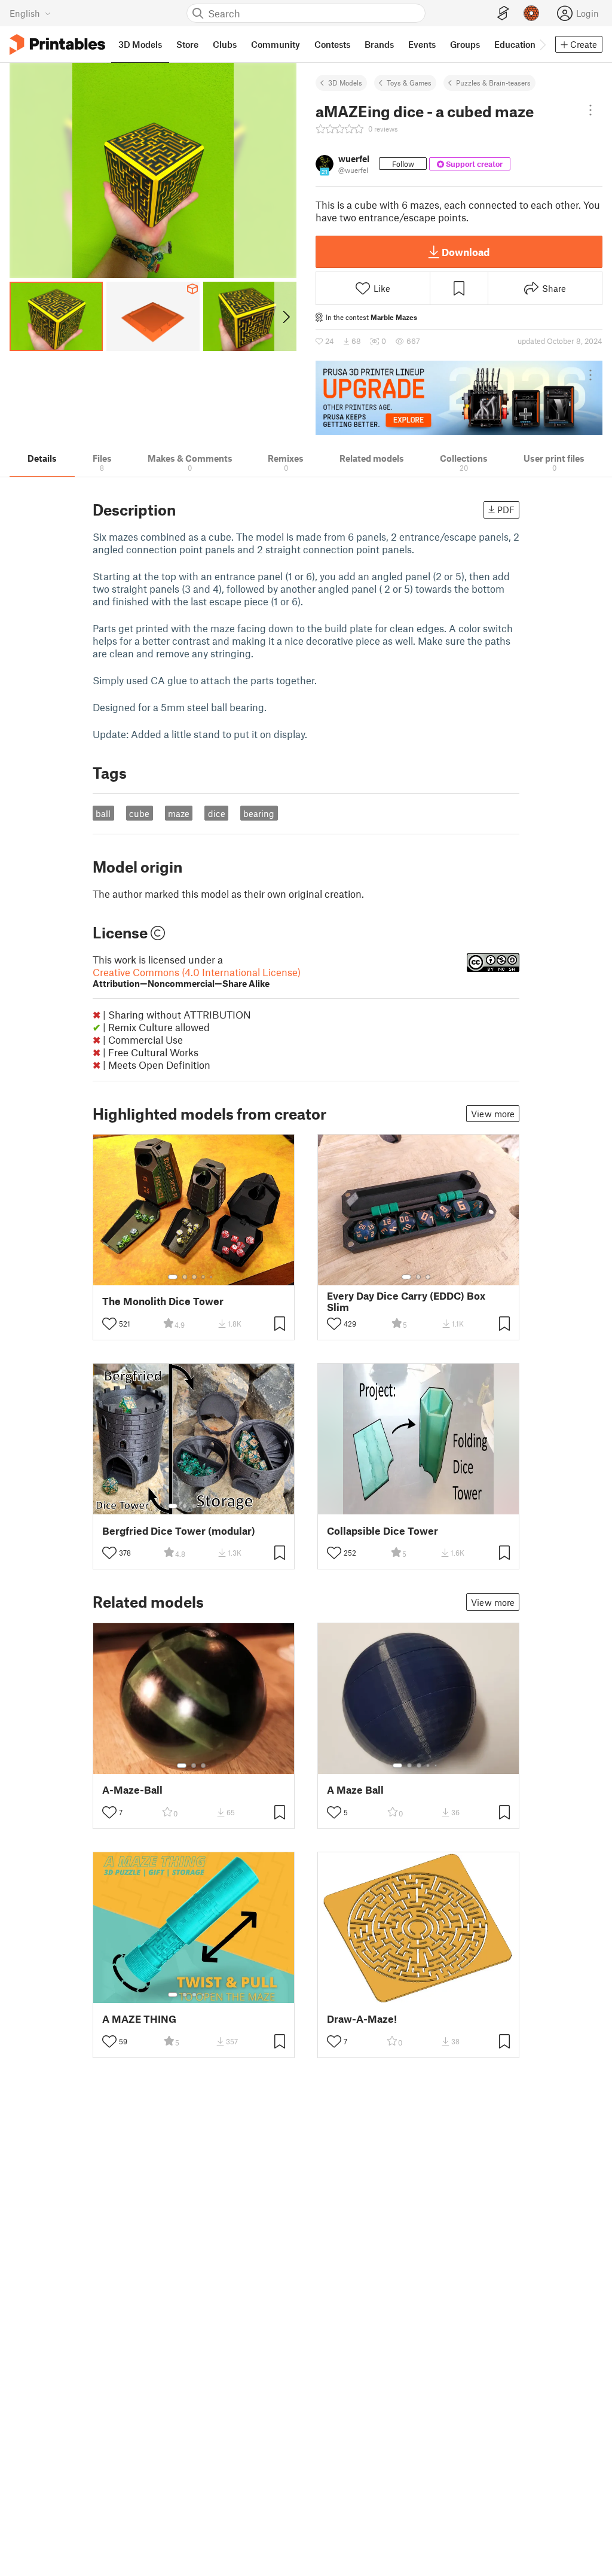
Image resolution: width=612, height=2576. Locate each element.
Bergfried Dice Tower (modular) (179, 1531)
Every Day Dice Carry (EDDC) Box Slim (406, 1301)
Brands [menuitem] (379, 44)
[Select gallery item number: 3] (194, 1277)
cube (139, 813)
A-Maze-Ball (132, 1790)
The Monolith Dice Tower (163, 1301)
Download (466, 252)
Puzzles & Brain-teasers (493, 83)
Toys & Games (409, 83)
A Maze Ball (355, 1790)
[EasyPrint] (503, 13)
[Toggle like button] (109, 1324)
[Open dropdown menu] (590, 110)
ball (103, 813)
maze (179, 813)
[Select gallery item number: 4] (204, 1277)
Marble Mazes (394, 317)
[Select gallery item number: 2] (185, 1277)
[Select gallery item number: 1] (173, 1277)
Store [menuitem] (187, 44)
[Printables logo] (57, 45)
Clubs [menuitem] (225, 44)
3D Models (345, 83)
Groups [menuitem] (465, 44)
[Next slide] (285, 316)
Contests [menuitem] (332, 44)
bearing (259, 813)
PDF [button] (506, 510)
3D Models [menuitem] (140, 44)
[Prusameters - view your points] (531, 13)
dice (217, 813)
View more (493, 1114)
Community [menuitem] (276, 44)
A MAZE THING (139, 2019)
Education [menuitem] (515, 44)
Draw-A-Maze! (362, 2019)
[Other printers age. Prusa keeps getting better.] (459, 398)
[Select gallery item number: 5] (212, 1277)
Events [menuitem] (422, 44)
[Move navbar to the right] (542, 44)
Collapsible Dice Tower (382, 1531)
